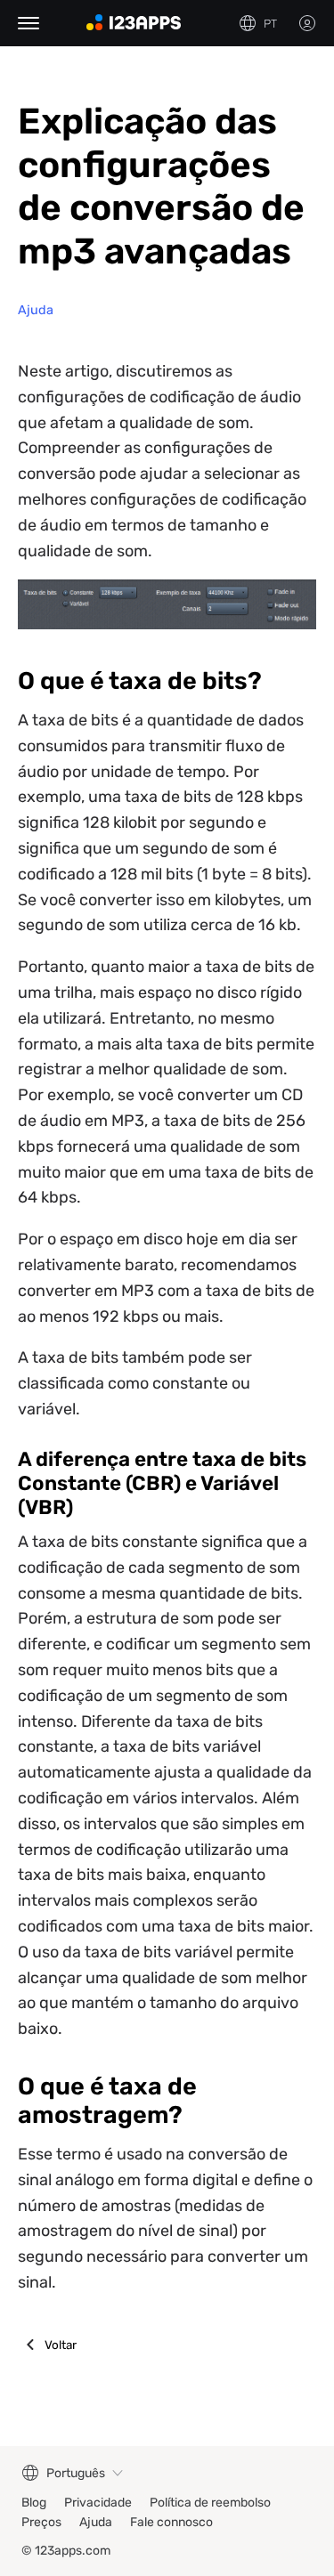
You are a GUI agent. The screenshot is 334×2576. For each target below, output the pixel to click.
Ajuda (36, 310)
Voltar (61, 2345)
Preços (41, 2522)
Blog (34, 2503)
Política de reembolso (210, 2503)
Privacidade (98, 2503)
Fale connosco (171, 2522)
